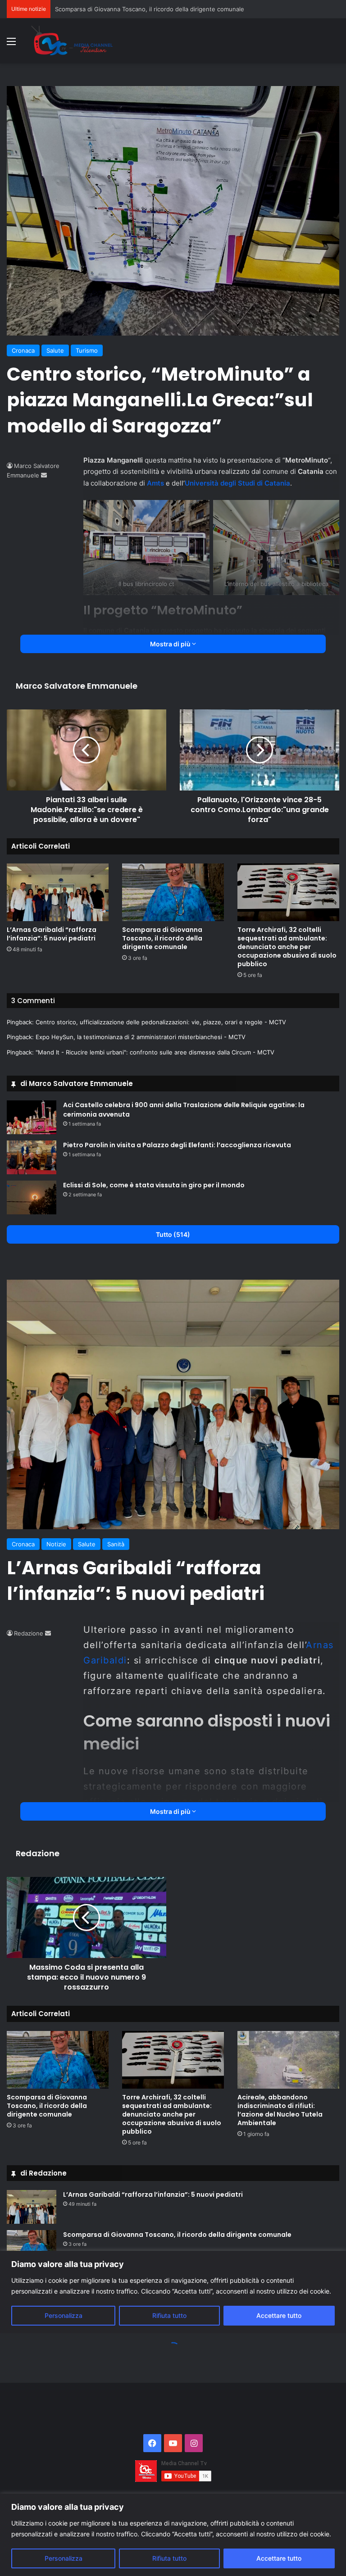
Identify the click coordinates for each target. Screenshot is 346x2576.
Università (202, 483)
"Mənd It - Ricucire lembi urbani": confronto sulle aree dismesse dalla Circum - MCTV (155, 1052)
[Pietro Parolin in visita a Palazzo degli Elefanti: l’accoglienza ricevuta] (32, 1157)
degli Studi (238, 483)
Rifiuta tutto (169, 2558)
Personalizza (64, 2558)
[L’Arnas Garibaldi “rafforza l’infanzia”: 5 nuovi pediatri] (58, 892)
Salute (55, 350)
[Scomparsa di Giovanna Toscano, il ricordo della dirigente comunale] (173, 892)
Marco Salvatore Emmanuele (77, 686)
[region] (173, 2535)
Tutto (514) (173, 1234)
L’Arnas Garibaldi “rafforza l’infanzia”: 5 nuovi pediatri (52, 934)
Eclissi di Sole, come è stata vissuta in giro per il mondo (154, 1185)
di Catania (273, 483)
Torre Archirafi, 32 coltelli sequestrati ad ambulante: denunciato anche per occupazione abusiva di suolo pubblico (287, 947)
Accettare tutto (279, 2558)
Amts (155, 483)
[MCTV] (72, 41)
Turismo (87, 350)
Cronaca (23, 350)
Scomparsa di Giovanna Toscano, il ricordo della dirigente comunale (162, 938)
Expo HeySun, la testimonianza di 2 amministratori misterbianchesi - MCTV (141, 1037)
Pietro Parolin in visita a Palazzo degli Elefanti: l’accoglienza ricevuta (177, 1145)
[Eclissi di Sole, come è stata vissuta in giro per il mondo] (32, 1197)
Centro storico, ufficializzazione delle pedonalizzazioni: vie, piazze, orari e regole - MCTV (161, 1022)
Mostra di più (171, 644)
